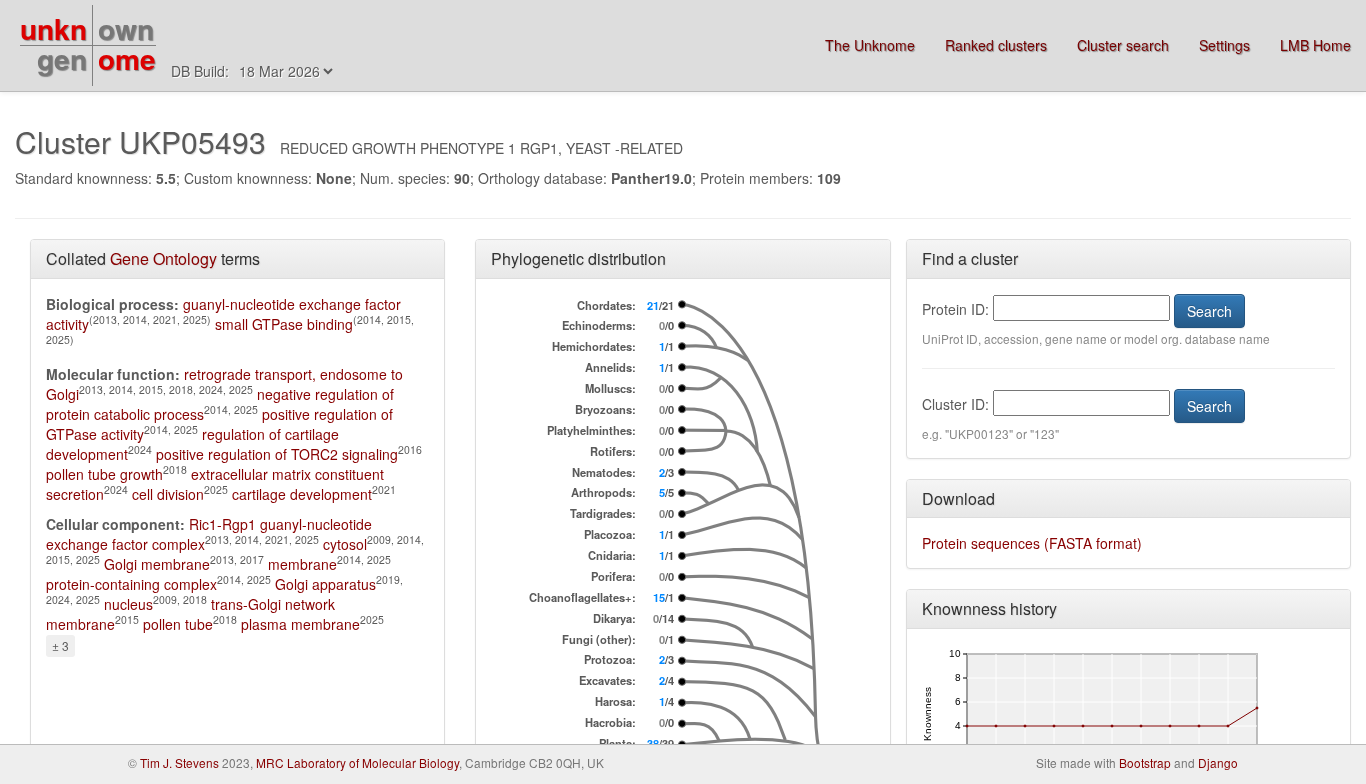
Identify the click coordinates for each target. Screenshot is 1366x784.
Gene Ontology (163, 258)
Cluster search (1123, 45)
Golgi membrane (157, 564)
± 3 (60, 645)
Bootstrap (1145, 762)
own (126, 28)
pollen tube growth (104, 474)
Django (1218, 762)
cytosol (345, 544)
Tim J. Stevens (179, 762)
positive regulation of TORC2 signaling (277, 454)
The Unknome (870, 45)
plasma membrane (300, 624)
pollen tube (178, 624)
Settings (1224, 45)
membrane (302, 564)
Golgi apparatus (325, 584)
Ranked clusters (996, 45)
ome (127, 58)
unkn (53, 28)
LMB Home (1315, 45)
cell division (168, 494)
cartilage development (302, 494)
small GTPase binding (284, 324)
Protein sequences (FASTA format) (1032, 543)
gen (62, 58)
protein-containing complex (131, 584)
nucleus (128, 604)
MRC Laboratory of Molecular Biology (357, 762)
